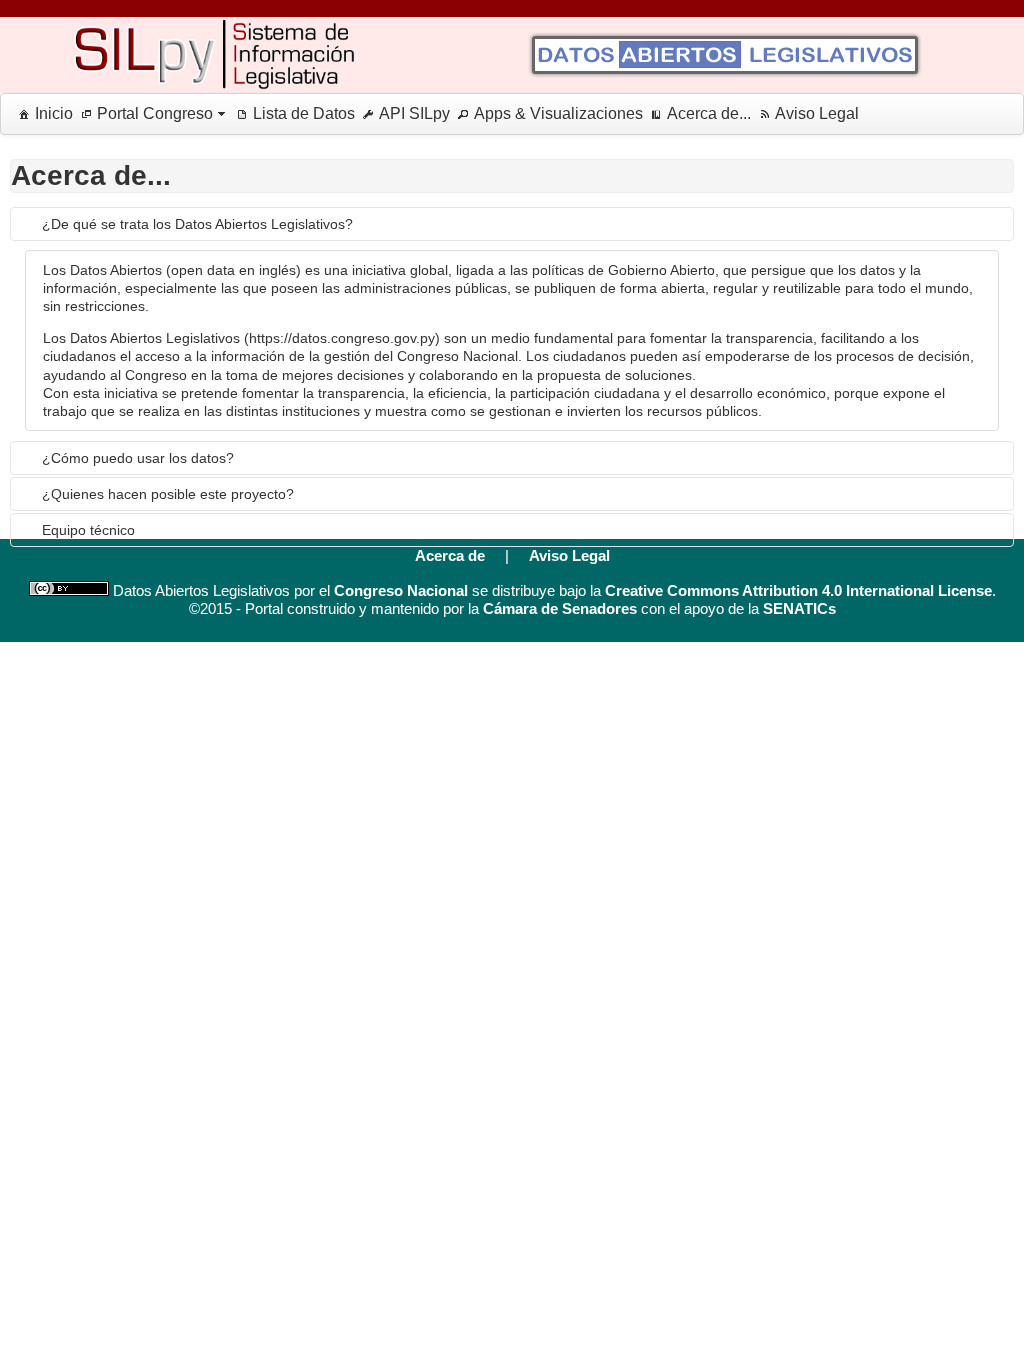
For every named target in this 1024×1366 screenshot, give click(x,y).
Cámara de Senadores (560, 608)
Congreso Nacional (401, 590)
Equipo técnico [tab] (88, 530)
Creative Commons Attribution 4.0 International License (798, 590)
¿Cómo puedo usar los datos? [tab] (138, 458)
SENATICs (799, 608)
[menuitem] (42, 114)
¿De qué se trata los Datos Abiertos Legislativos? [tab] (197, 224)
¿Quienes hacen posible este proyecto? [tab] (168, 494)
